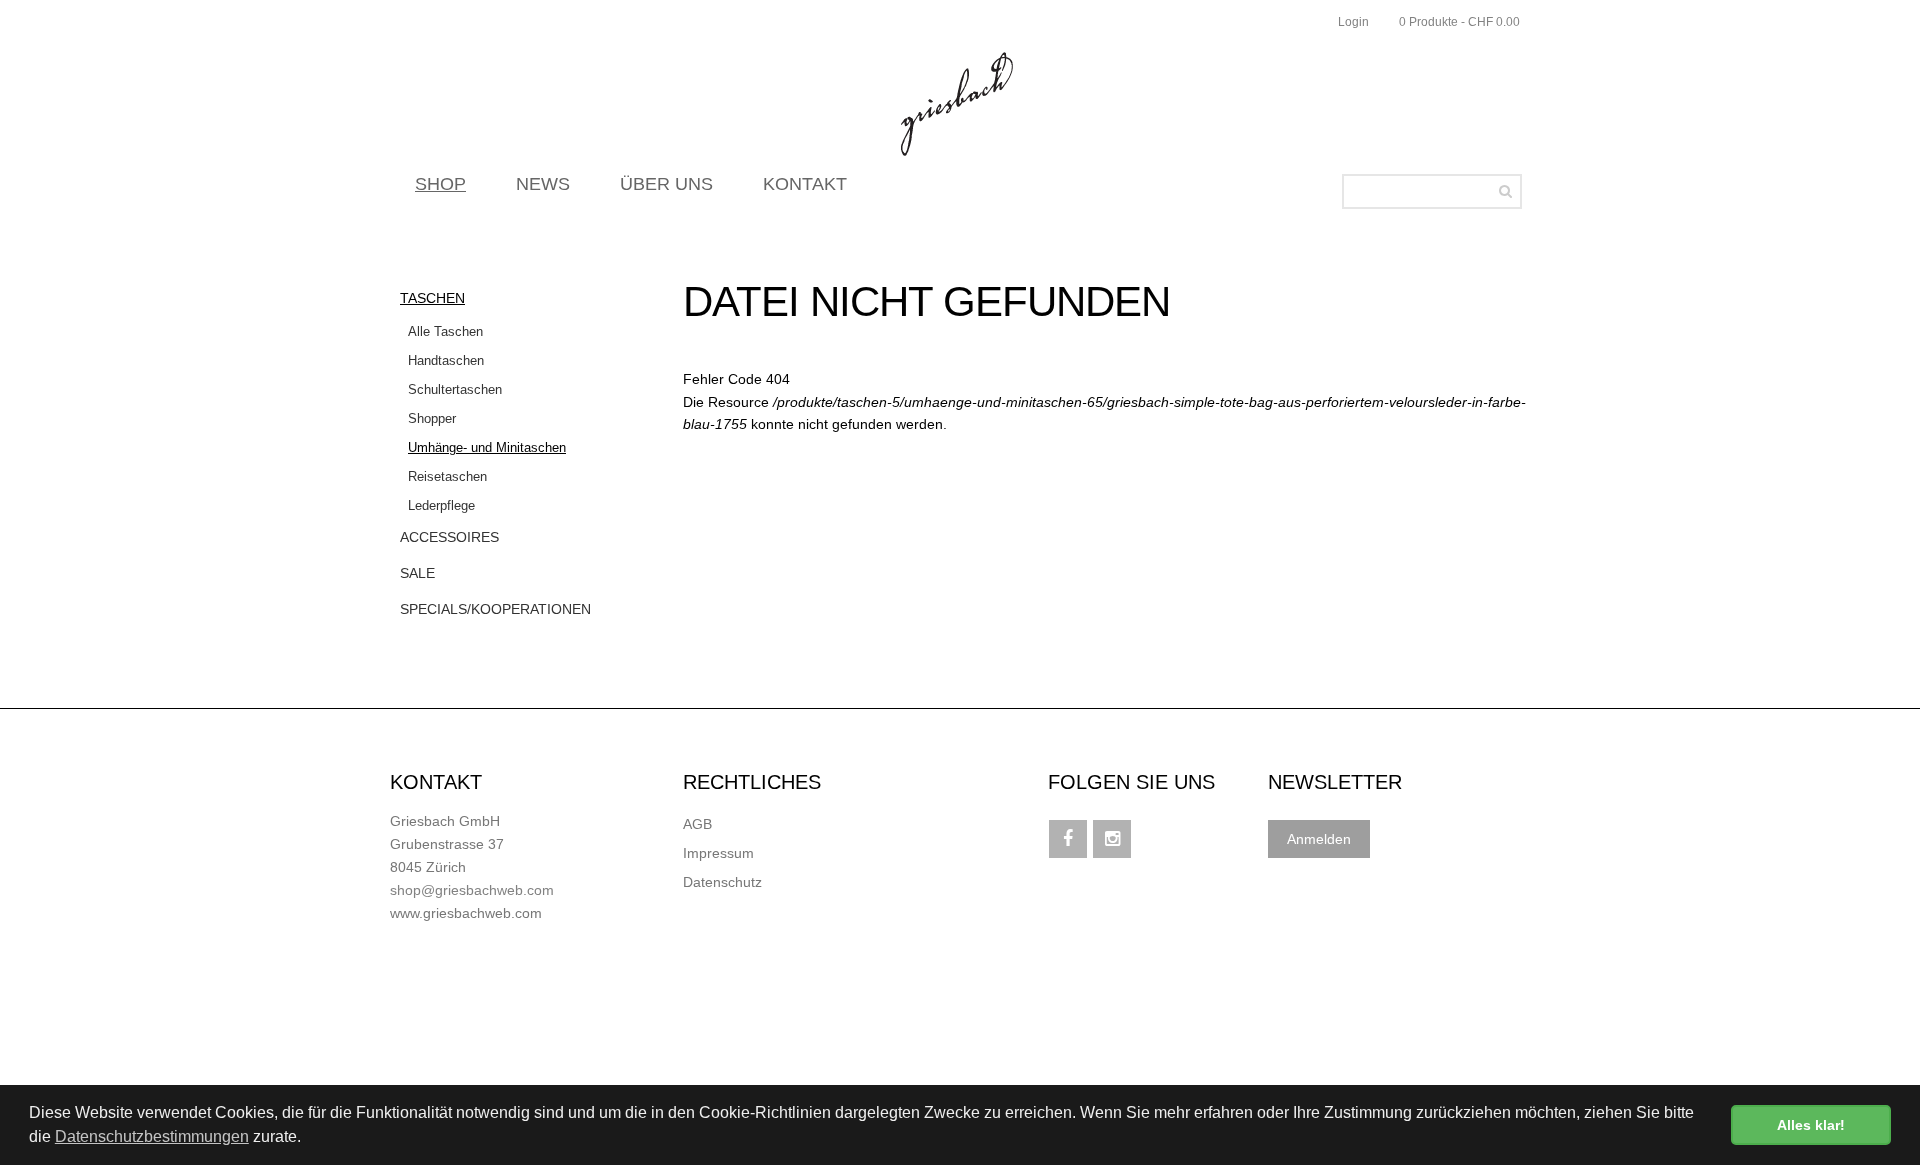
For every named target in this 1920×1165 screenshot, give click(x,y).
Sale (417, 573)
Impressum (718, 853)
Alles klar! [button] (1811, 1125)
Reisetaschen (447, 476)
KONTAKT (805, 184)
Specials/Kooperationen (495, 609)
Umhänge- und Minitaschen (487, 447)
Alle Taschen (445, 331)
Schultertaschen (455, 389)
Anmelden (1319, 839)
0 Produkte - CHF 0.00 (1459, 22)
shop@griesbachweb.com (472, 890)
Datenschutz (722, 882)
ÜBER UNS (666, 184)
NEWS (543, 184)
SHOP (440, 184)
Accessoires (449, 537)
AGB (697, 824)
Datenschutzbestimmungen (152, 1136)
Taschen (432, 298)
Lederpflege (441, 505)
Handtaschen (446, 360)
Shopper (432, 418)
